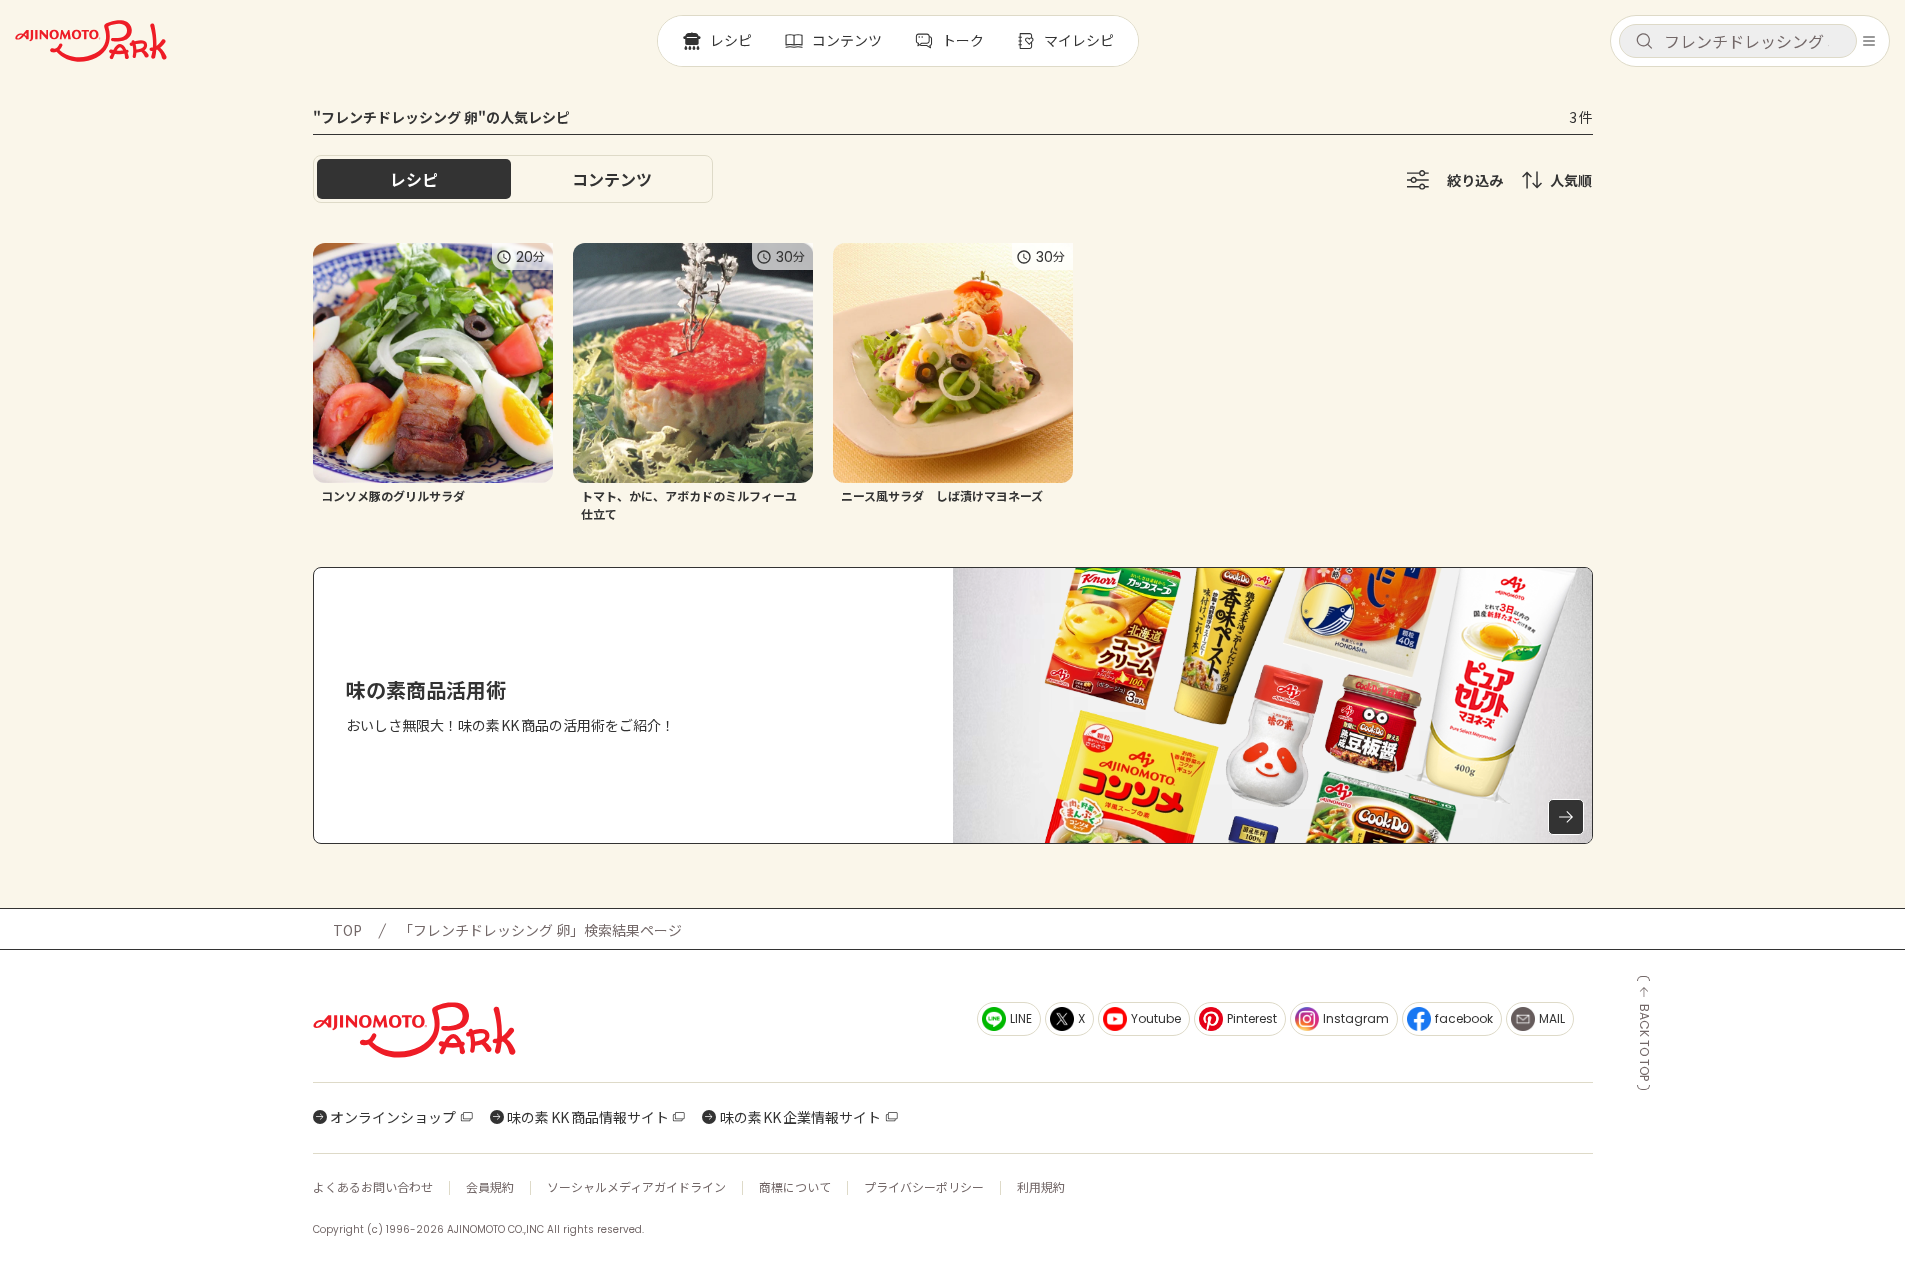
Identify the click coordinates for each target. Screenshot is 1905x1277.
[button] (1738, 41)
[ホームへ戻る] (91, 41)
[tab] (612, 179)
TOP (347, 930)
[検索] (1644, 42)
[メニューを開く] (1869, 41)
